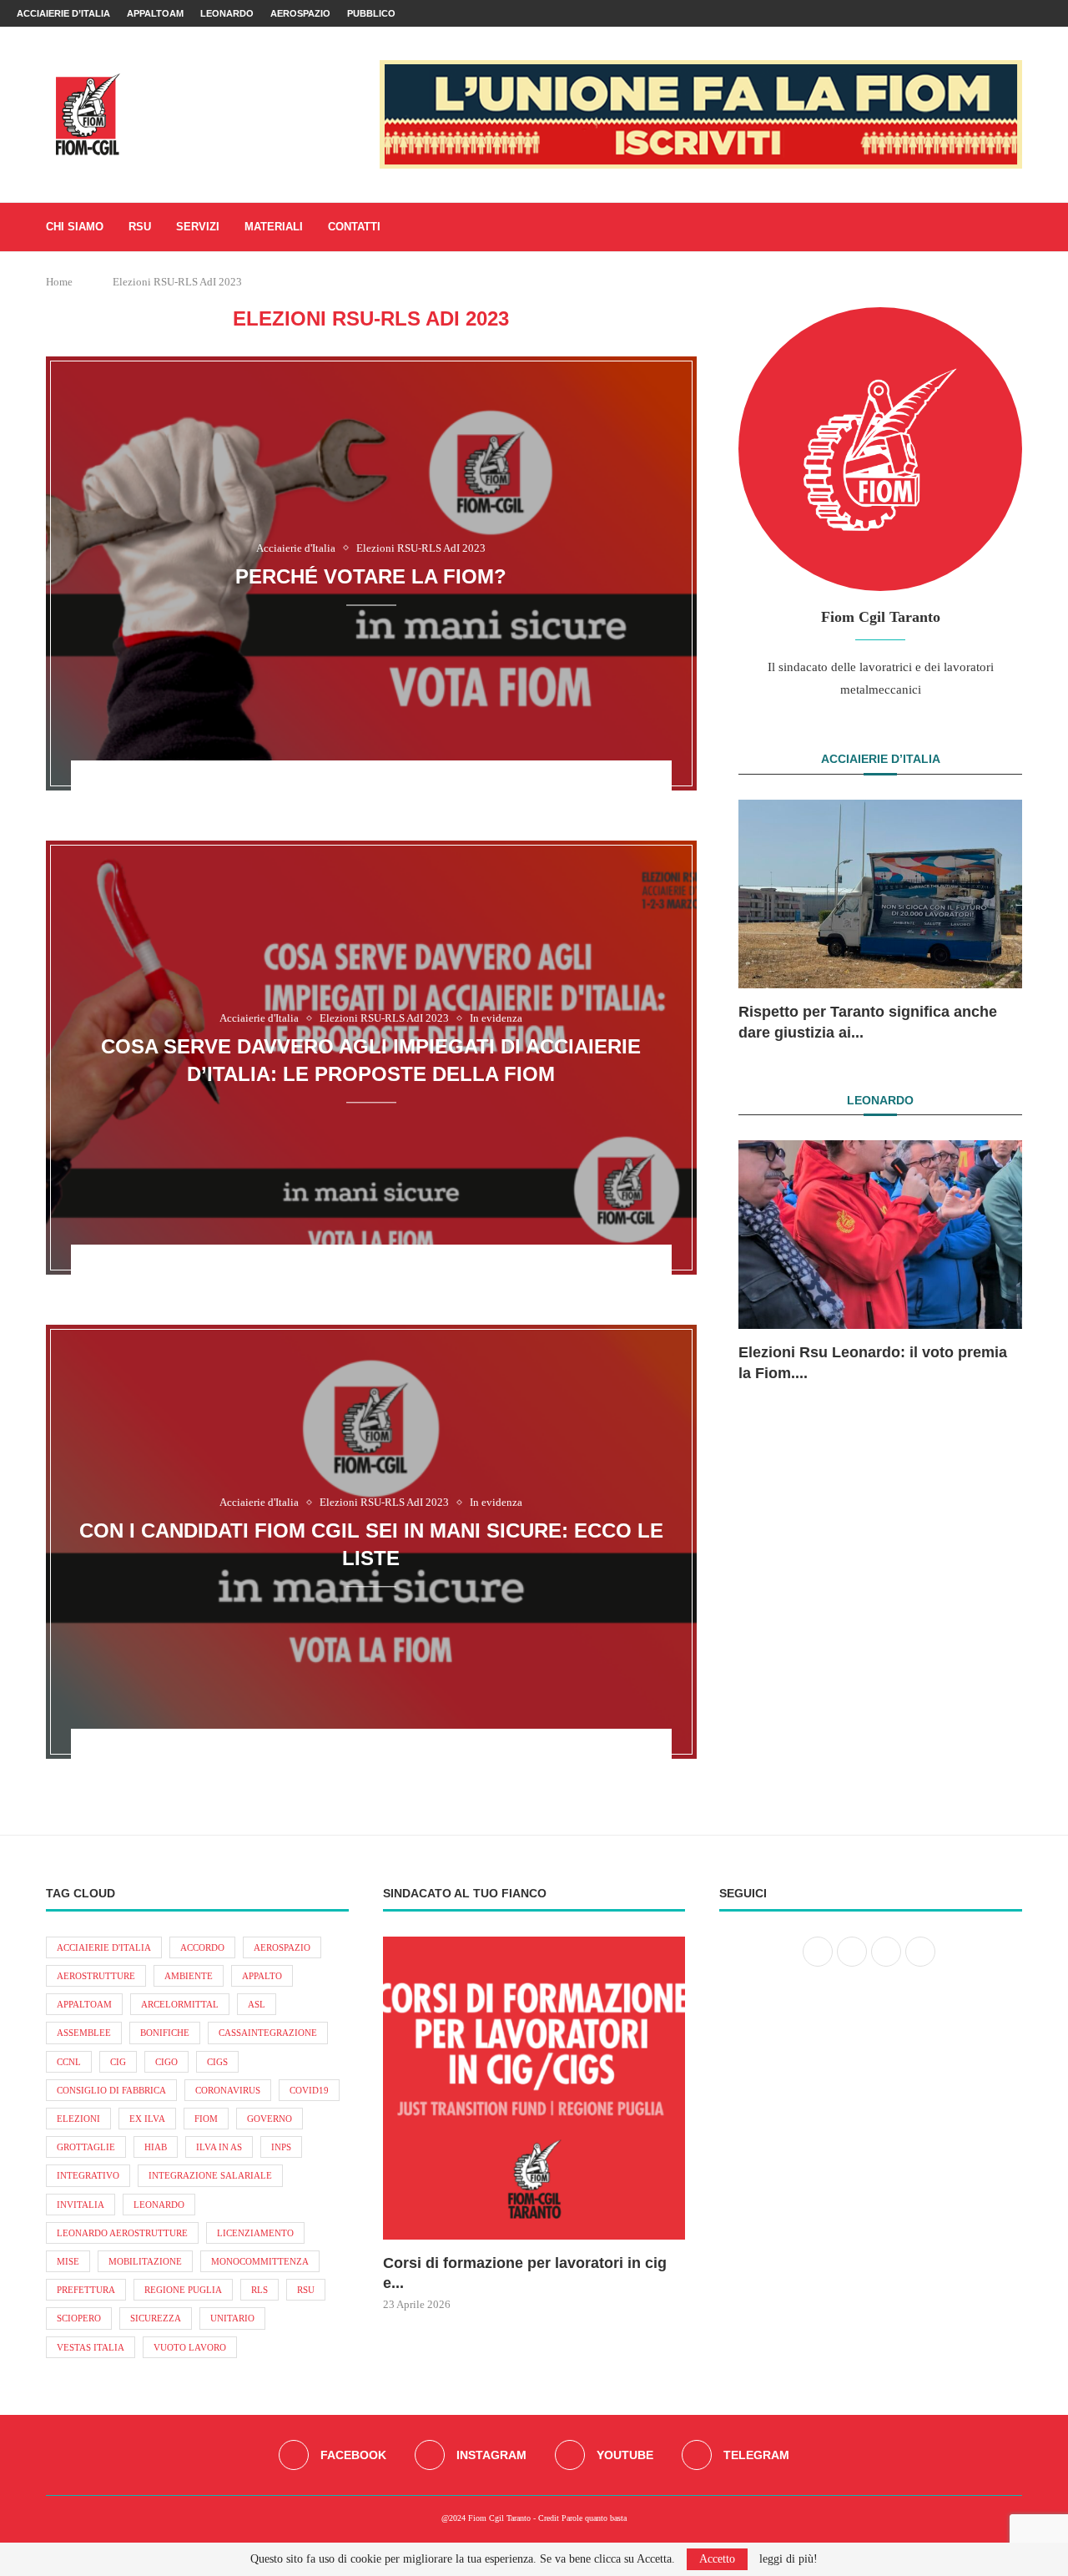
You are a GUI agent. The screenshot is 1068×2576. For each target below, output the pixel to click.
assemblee (84, 2033)
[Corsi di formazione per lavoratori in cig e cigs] (534, 2088)
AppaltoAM (155, 13)
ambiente (189, 1976)
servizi (198, 227)
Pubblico (371, 13)
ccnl (69, 2062)
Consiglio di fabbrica (111, 2090)
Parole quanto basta (594, 2518)
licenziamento (255, 2233)
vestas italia (91, 2347)
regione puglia (183, 2290)
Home (59, 282)
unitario (232, 2318)
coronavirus (228, 2090)
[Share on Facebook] (340, 785)
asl (257, 2004)
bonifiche (165, 2033)
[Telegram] (1047, 13)
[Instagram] (1009, 13)
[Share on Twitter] (362, 785)
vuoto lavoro (190, 2347)
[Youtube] (1028, 13)
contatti (354, 227)
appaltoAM (84, 2004)
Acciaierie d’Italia (63, 13)
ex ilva (147, 2119)
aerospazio (282, 1947)
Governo (270, 2119)
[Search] (1014, 227)
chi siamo (75, 227)
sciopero (79, 2318)
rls (259, 2290)
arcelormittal (180, 2004)
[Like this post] (315, 785)
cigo (166, 2062)
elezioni (78, 2119)
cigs (217, 2062)
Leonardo (227, 13)
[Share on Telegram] (406, 785)
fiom (206, 2119)
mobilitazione (145, 2261)
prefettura (86, 2290)
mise (68, 2261)
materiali (274, 227)
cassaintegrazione (268, 2033)
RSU (140, 227)
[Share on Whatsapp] (384, 785)
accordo (202, 1947)
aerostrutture (96, 1976)
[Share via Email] (427, 785)
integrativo (88, 2175)
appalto (262, 1976)
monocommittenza (260, 2261)
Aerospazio (300, 13)
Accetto (717, 2559)
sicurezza (156, 2318)
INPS (281, 2147)
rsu (306, 2290)
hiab (156, 2147)
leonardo (159, 2205)
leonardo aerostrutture (122, 2233)
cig (118, 2062)
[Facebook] (990, 13)
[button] (769, 920)
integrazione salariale (210, 2175)
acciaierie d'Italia (104, 1947)
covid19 (309, 2090)
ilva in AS (219, 2147)
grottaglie (86, 2147)
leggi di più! (788, 2559)
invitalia (81, 2205)
